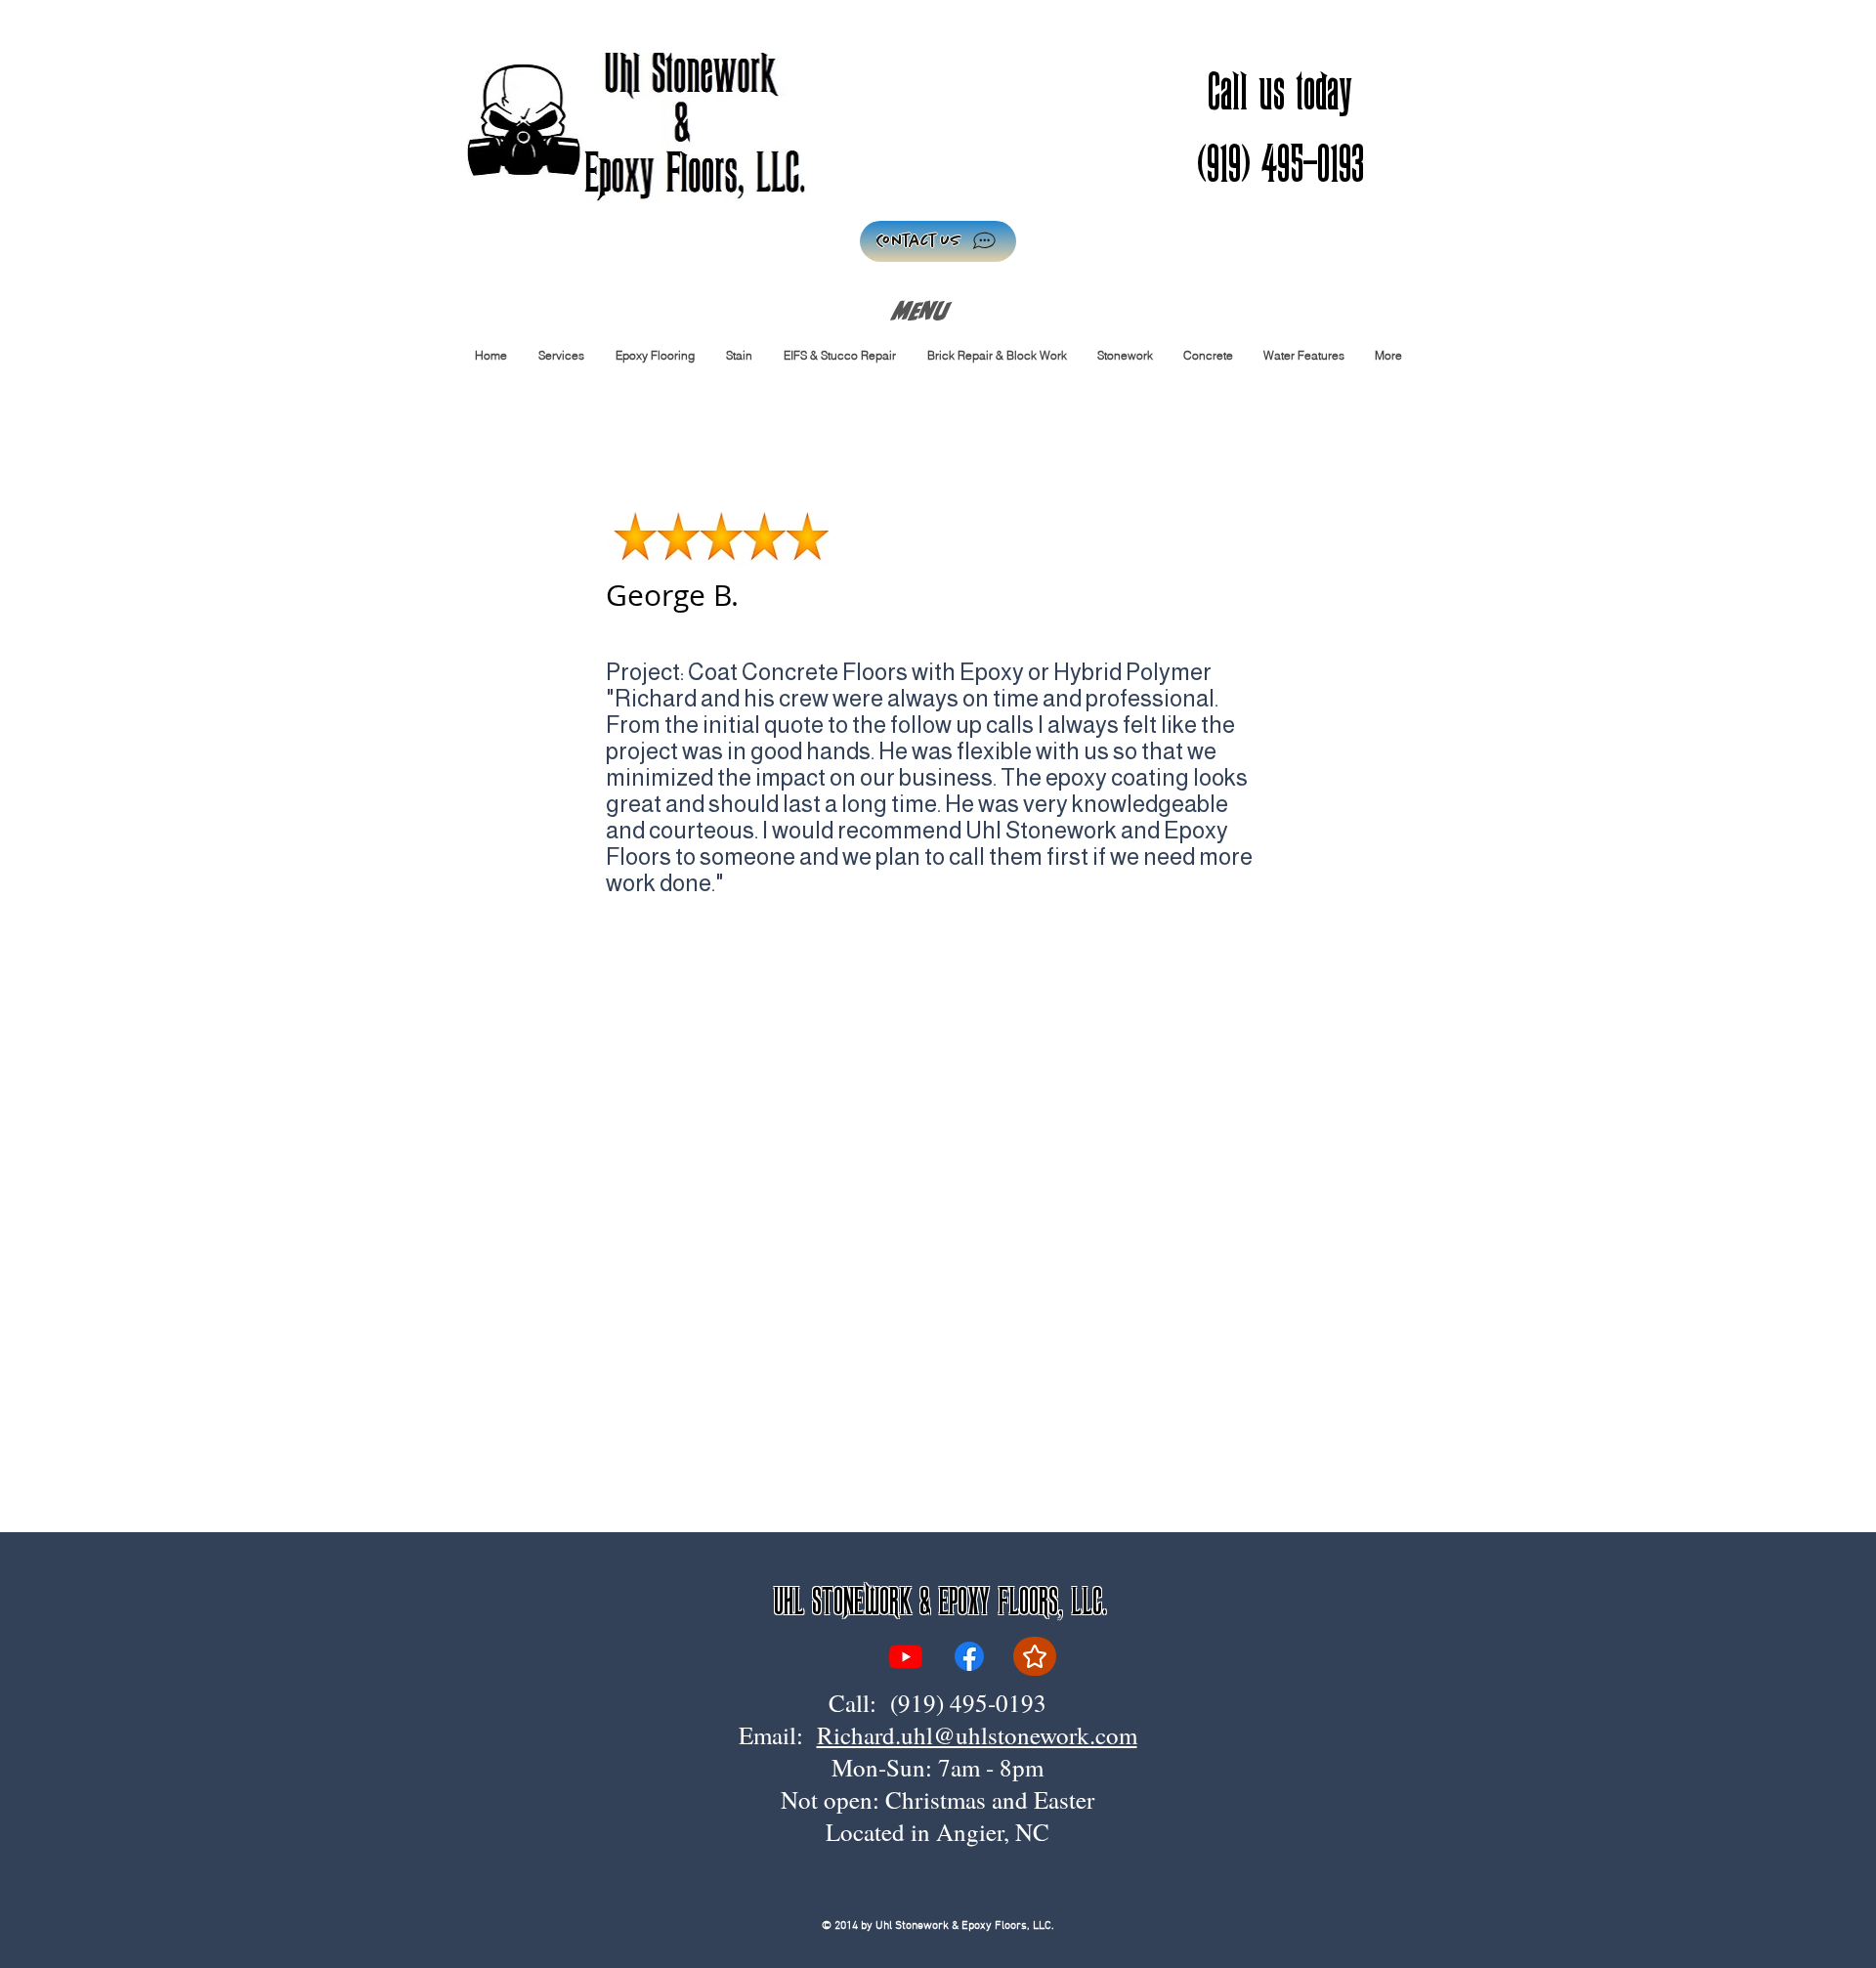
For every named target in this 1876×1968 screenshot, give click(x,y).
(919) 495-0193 (968, 1703)
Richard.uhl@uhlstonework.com (977, 1735)
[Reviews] (1035, 1656)
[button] (654, 355)
